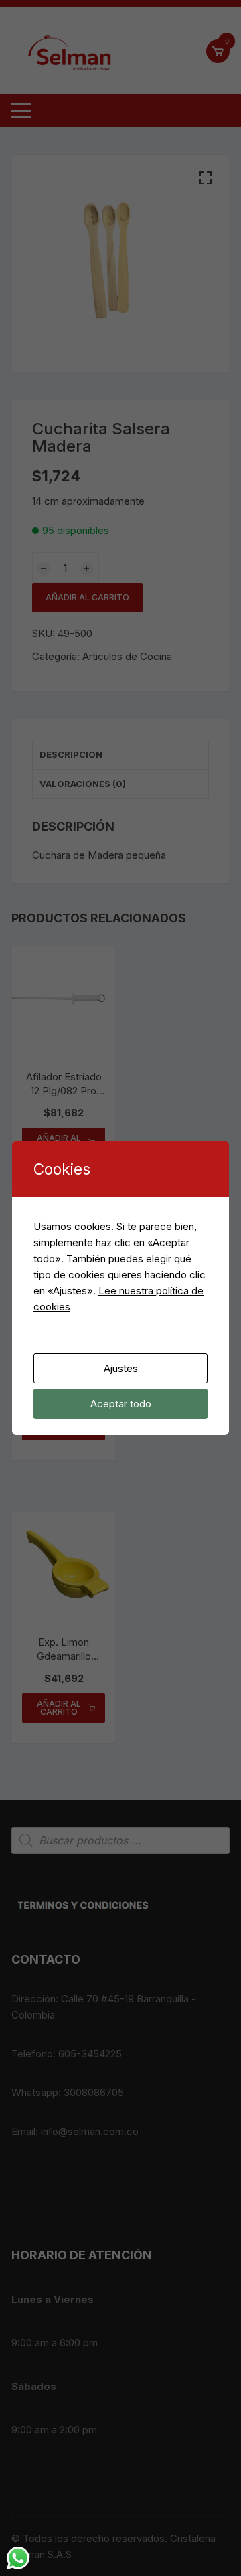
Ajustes (121, 1368)
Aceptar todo (121, 1404)
